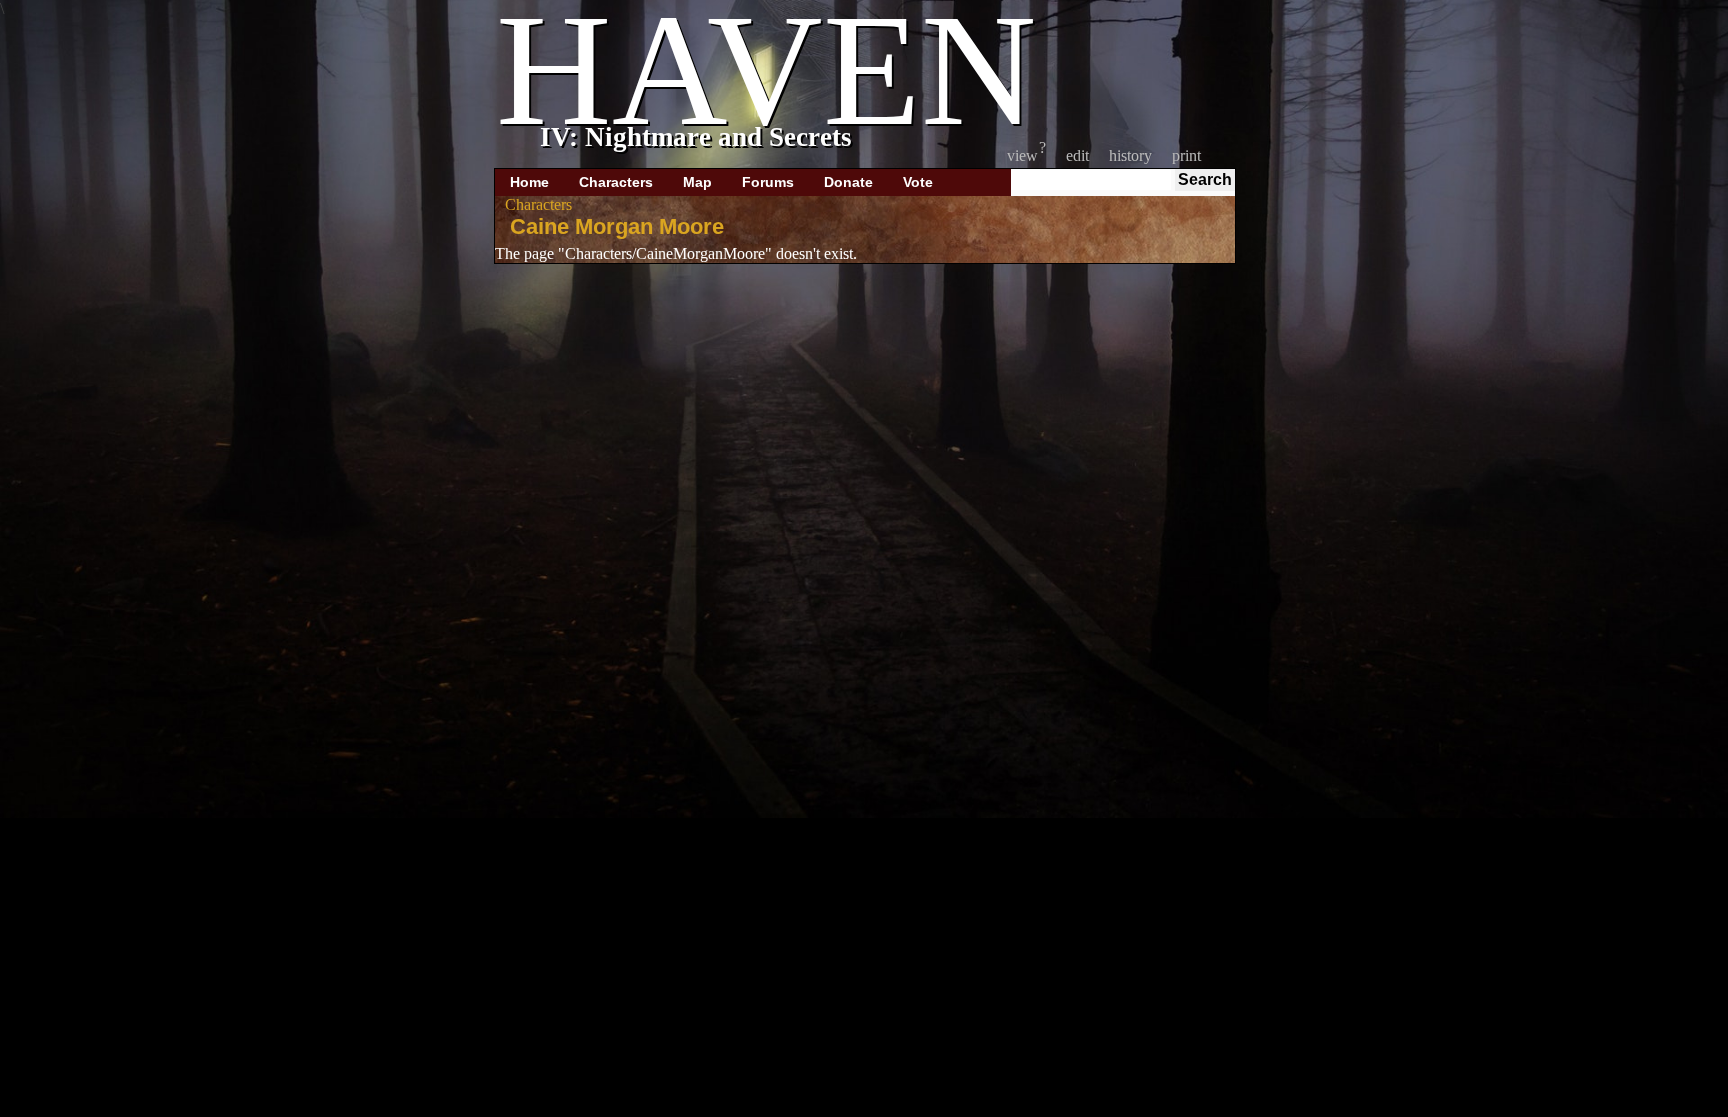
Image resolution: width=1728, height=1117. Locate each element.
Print (1186, 155)
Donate (848, 182)
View (1022, 155)
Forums (768, 182)
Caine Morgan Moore (617, 226)
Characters (616, 182)
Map (697, 182)
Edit (1077, 155)
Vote (918, 182)
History (1130, 155)
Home (529, 182)
